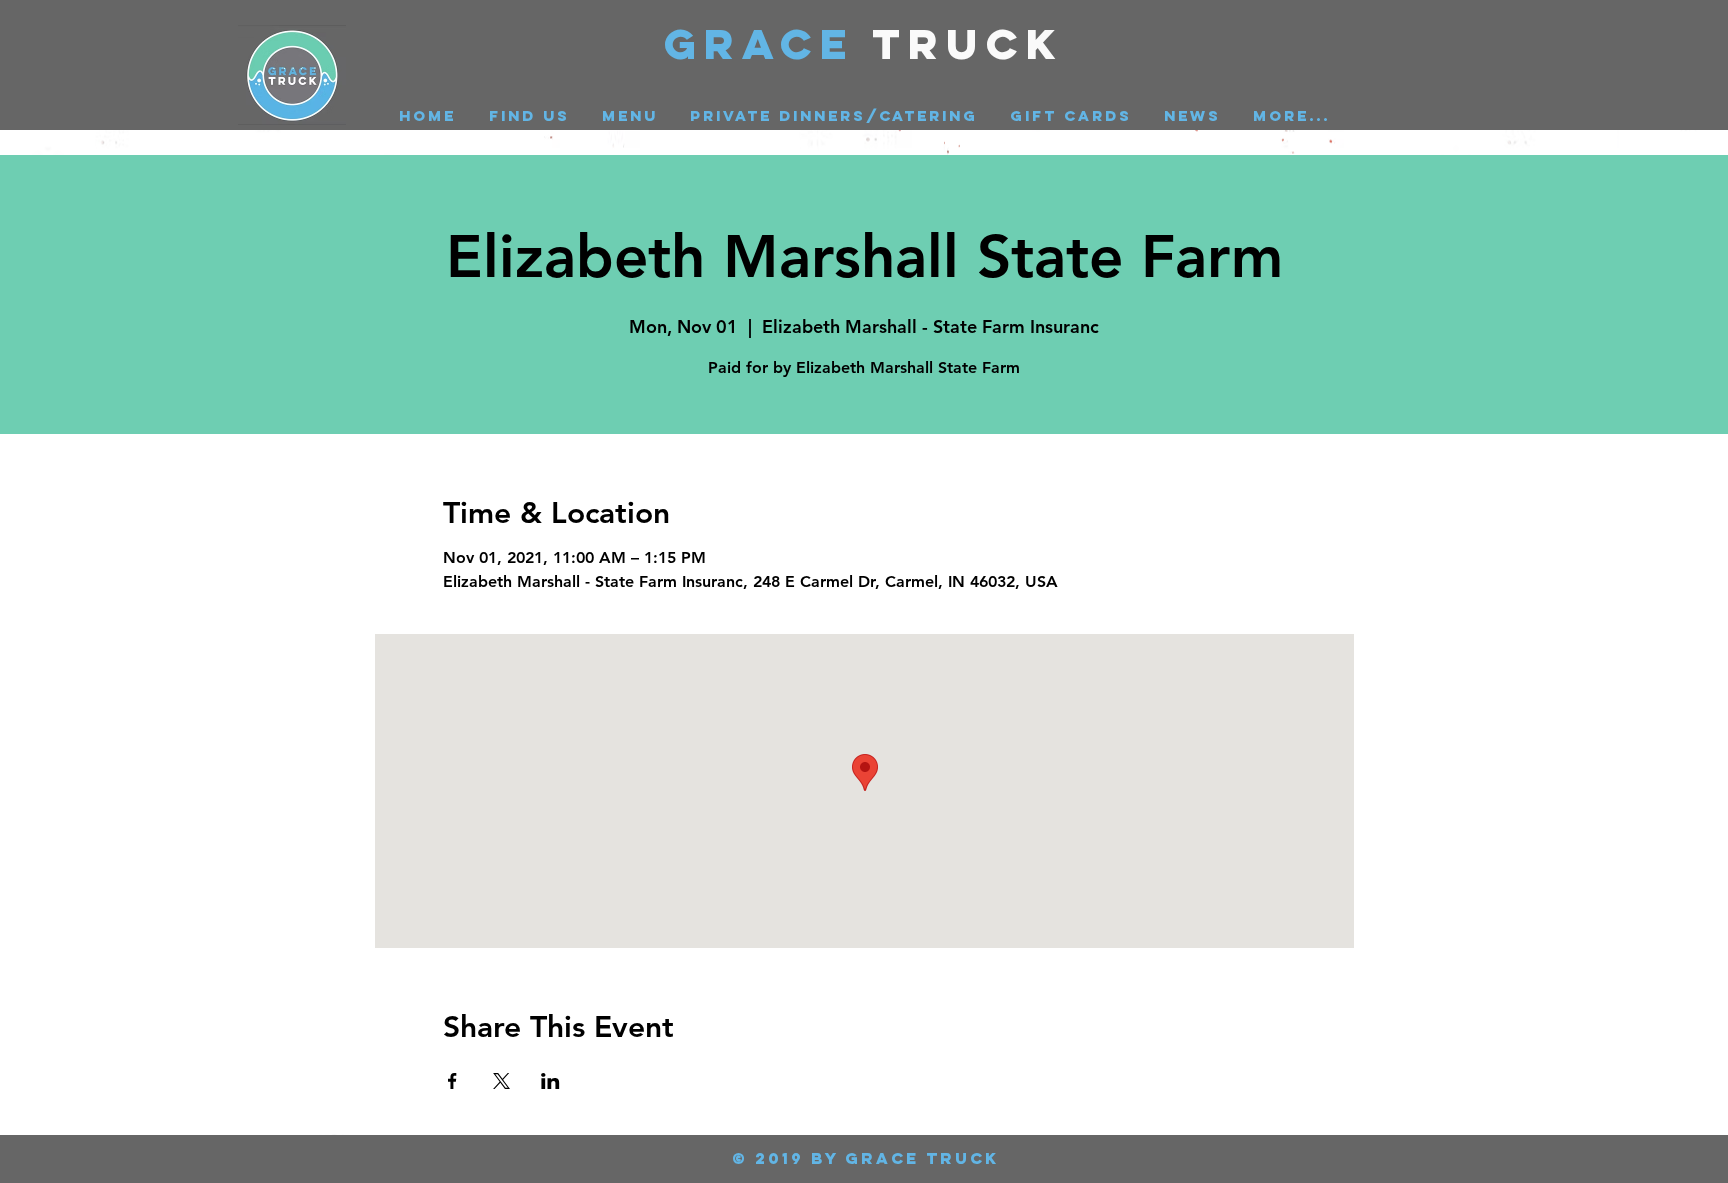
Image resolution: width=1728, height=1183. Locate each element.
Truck (968, 43)
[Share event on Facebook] (452, 1081)
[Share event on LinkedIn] (550, 1081)
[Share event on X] (501, 1081)
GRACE (768, 43)
